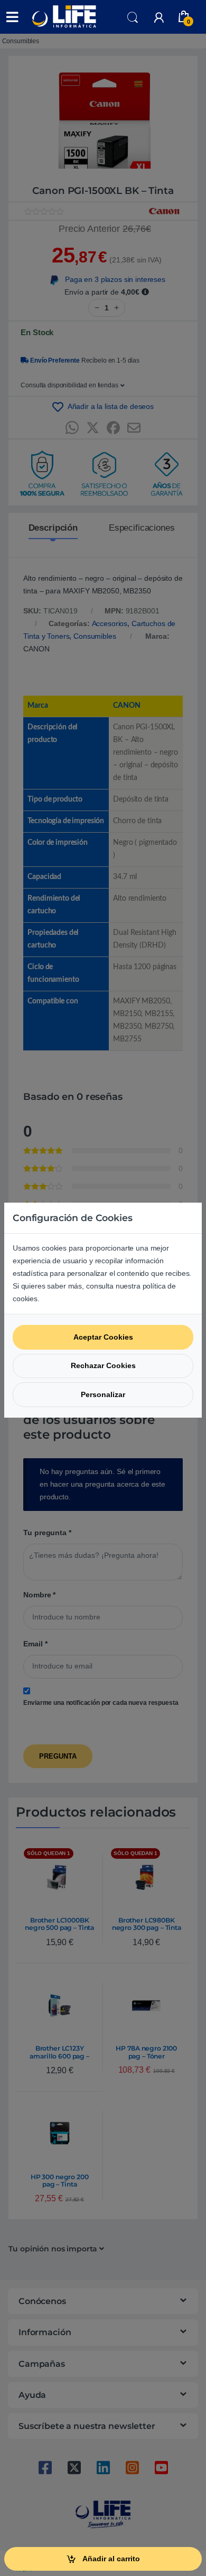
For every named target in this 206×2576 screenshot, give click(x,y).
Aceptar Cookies (103, 1337)
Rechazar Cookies (103, 1365)
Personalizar (103, 1394)
